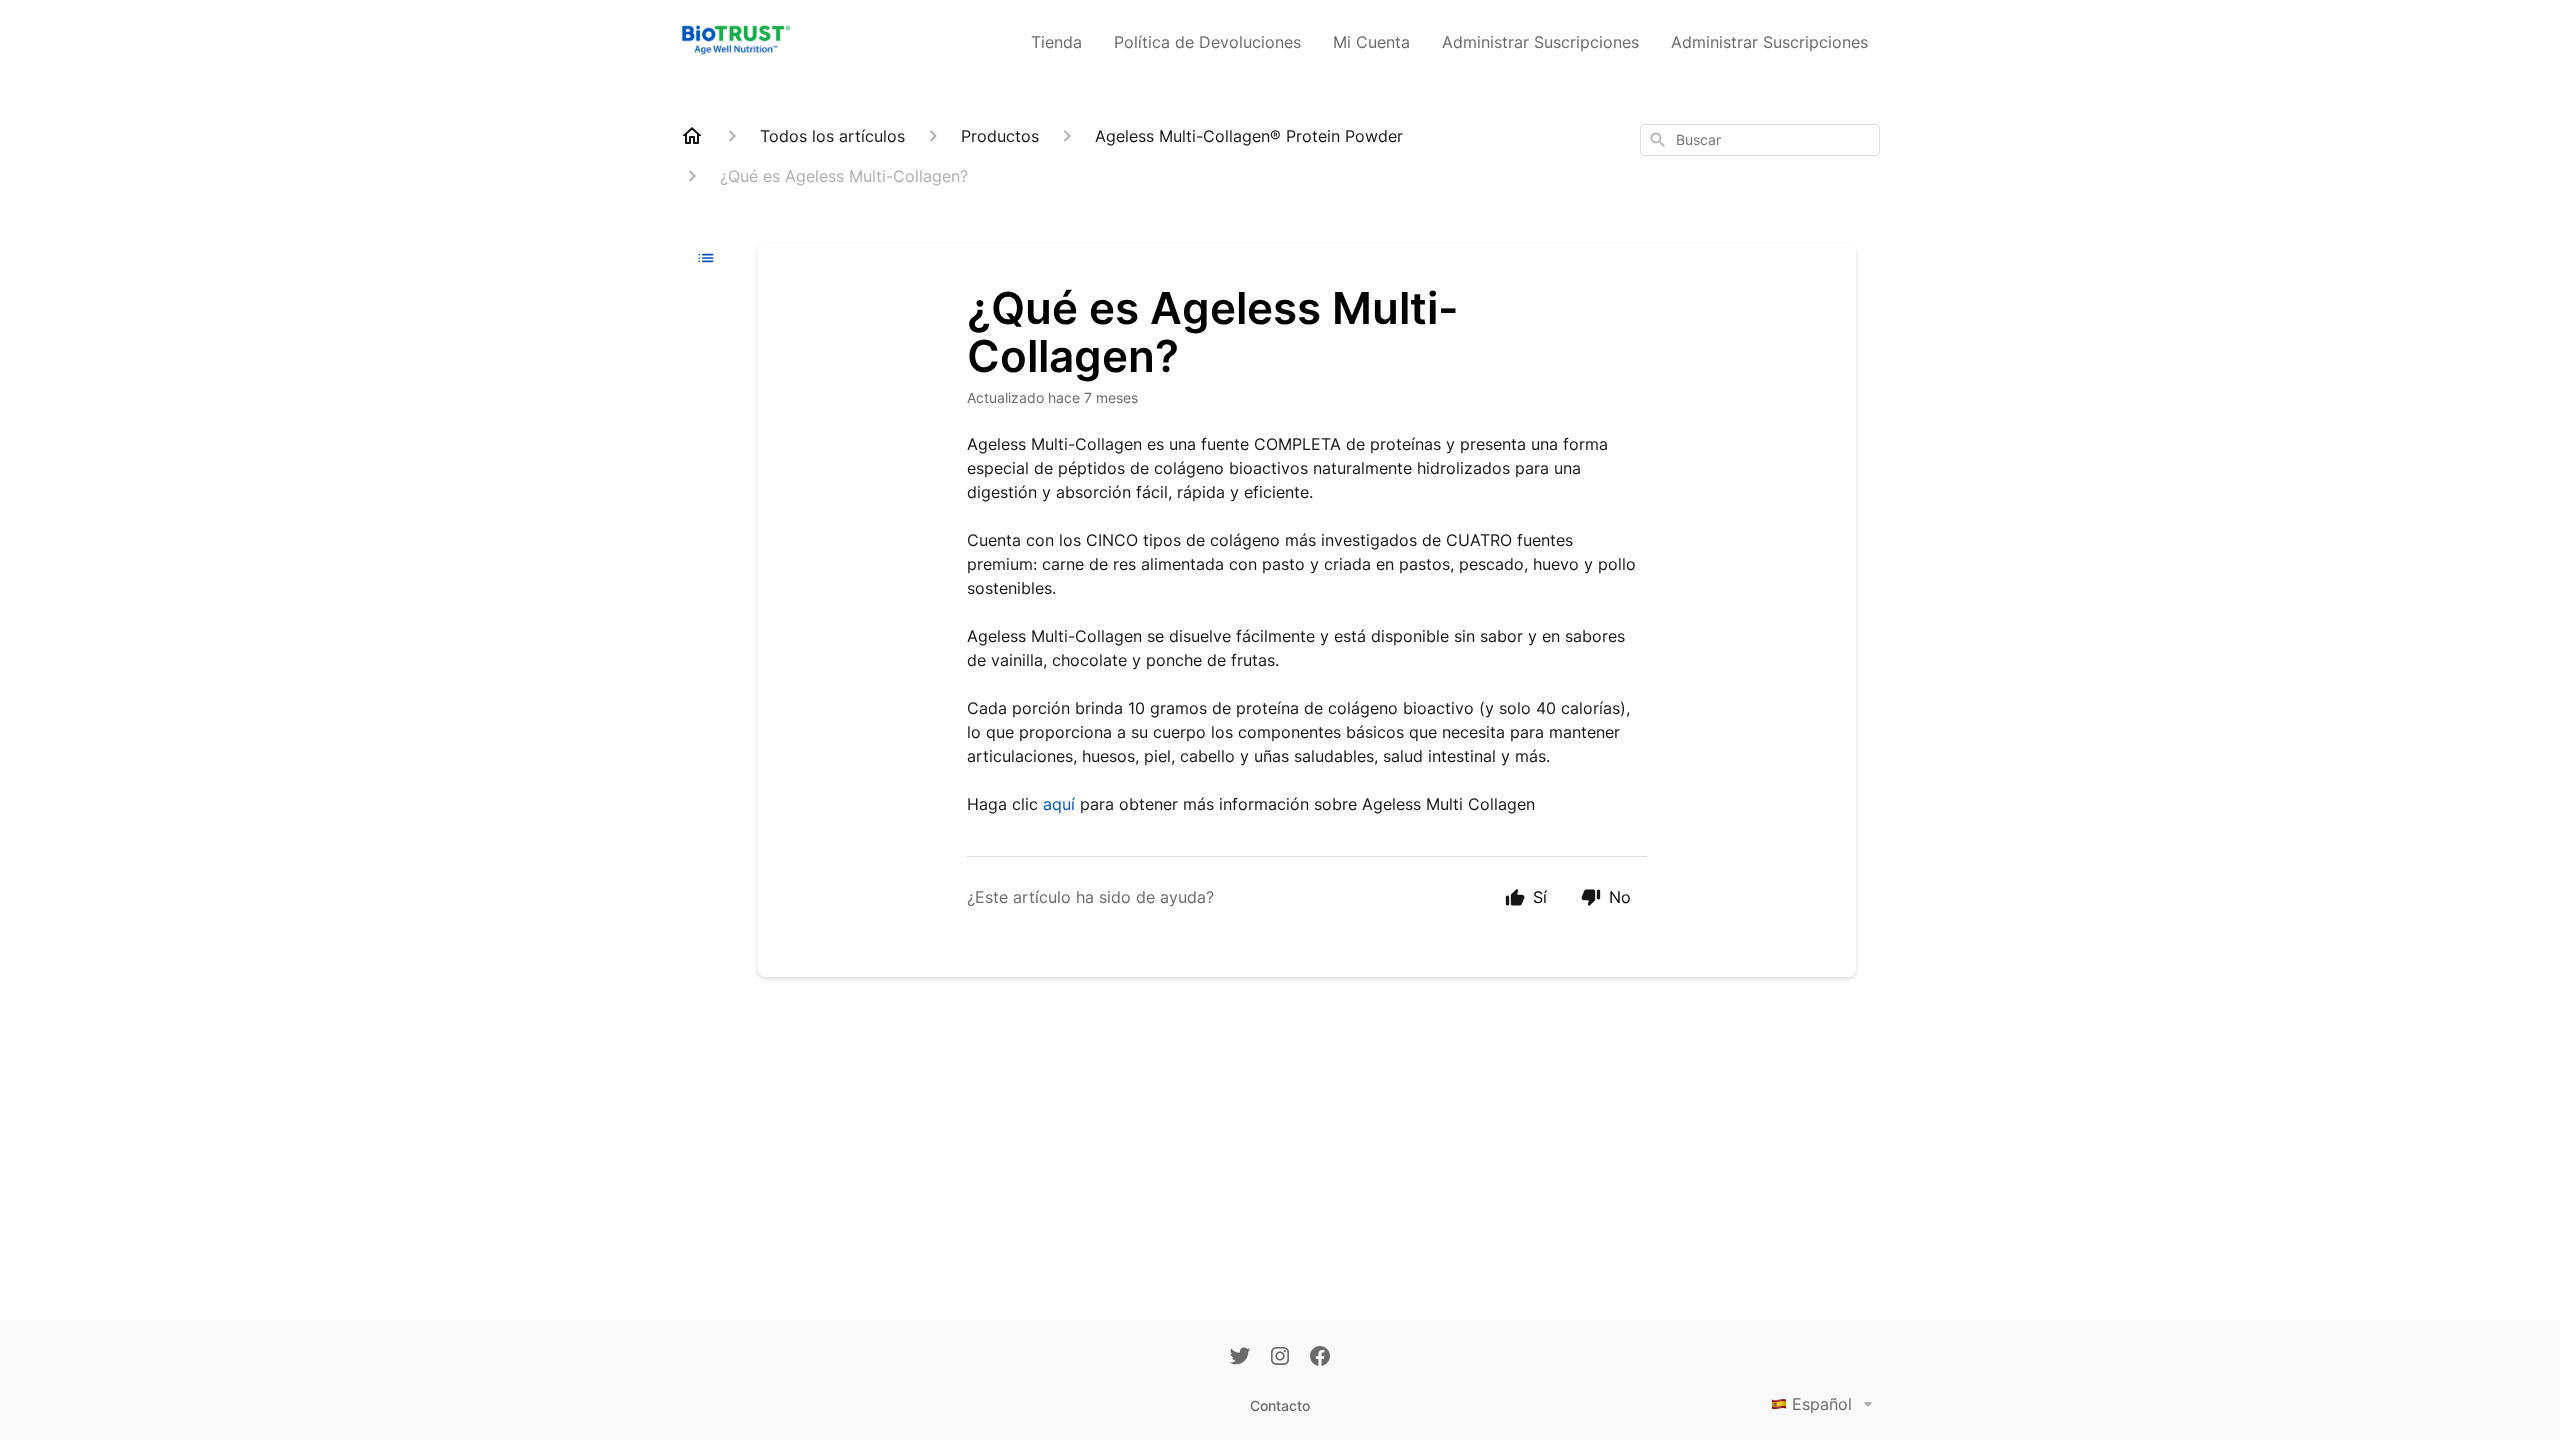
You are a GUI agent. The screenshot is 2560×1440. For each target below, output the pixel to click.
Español (1822, 1404)
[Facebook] (1320, 1358)
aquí (1059, 804)
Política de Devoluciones (1207, 42)
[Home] (692, 136)
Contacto (1280, 1405)
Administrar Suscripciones (1540, 42)
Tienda (1056, 42)
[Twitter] (1240, 1358)
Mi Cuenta (1371, 42)
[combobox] (1760, 140)
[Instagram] (1280, 1358)
